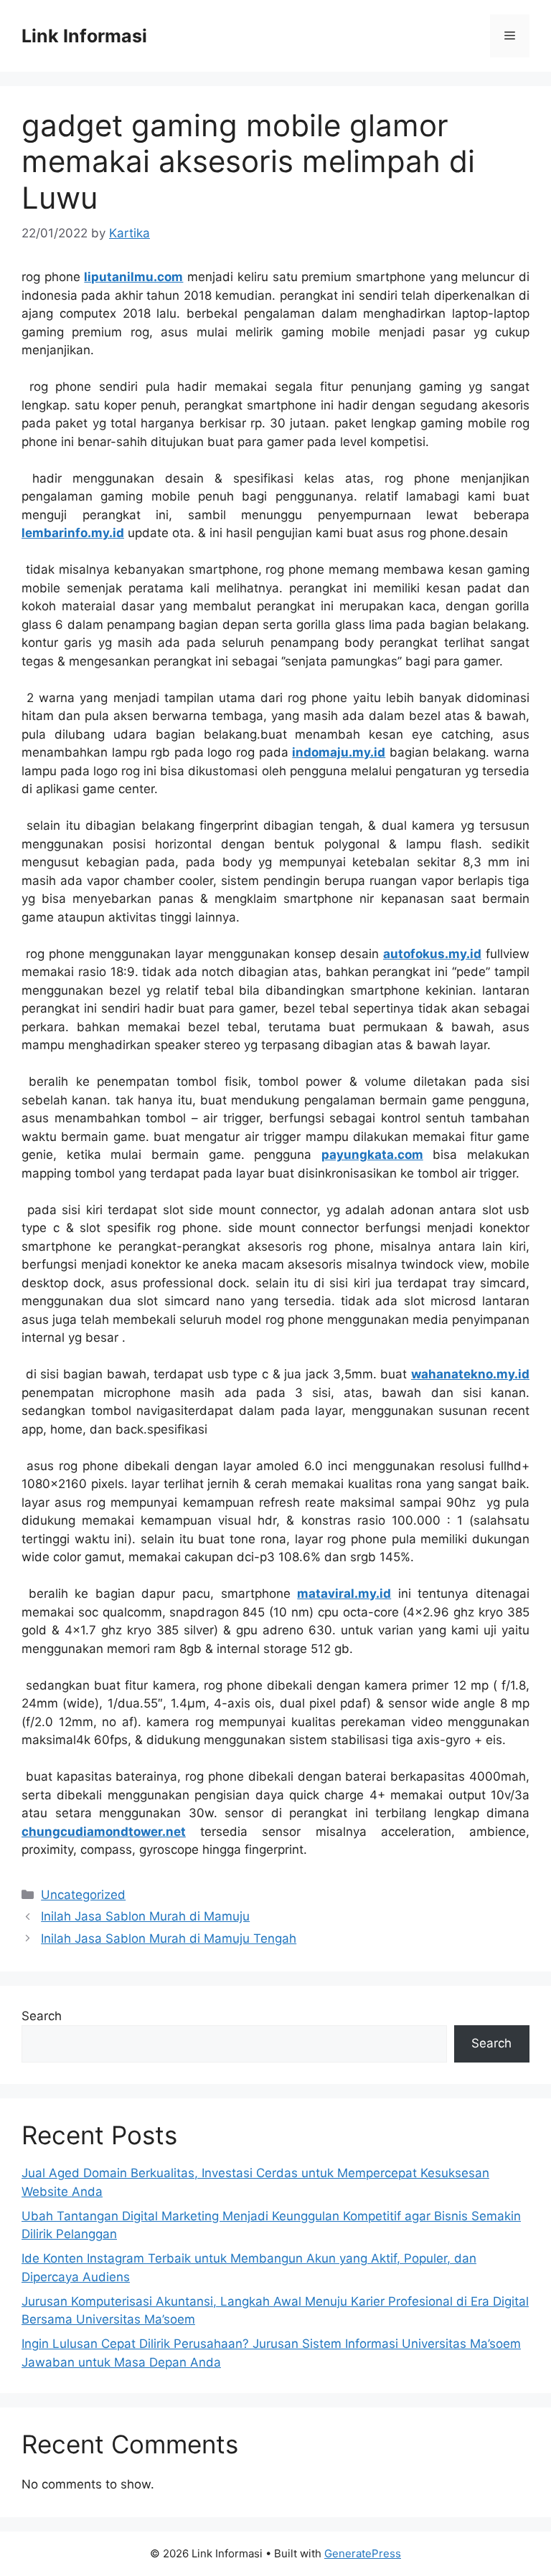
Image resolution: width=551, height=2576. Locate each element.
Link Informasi (84, 36)
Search (42, 2016)
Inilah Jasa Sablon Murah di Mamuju (145, 1916)
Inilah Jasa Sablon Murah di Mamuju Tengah (169, 1938)
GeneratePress (363, 2553)
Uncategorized (83, 1895)
